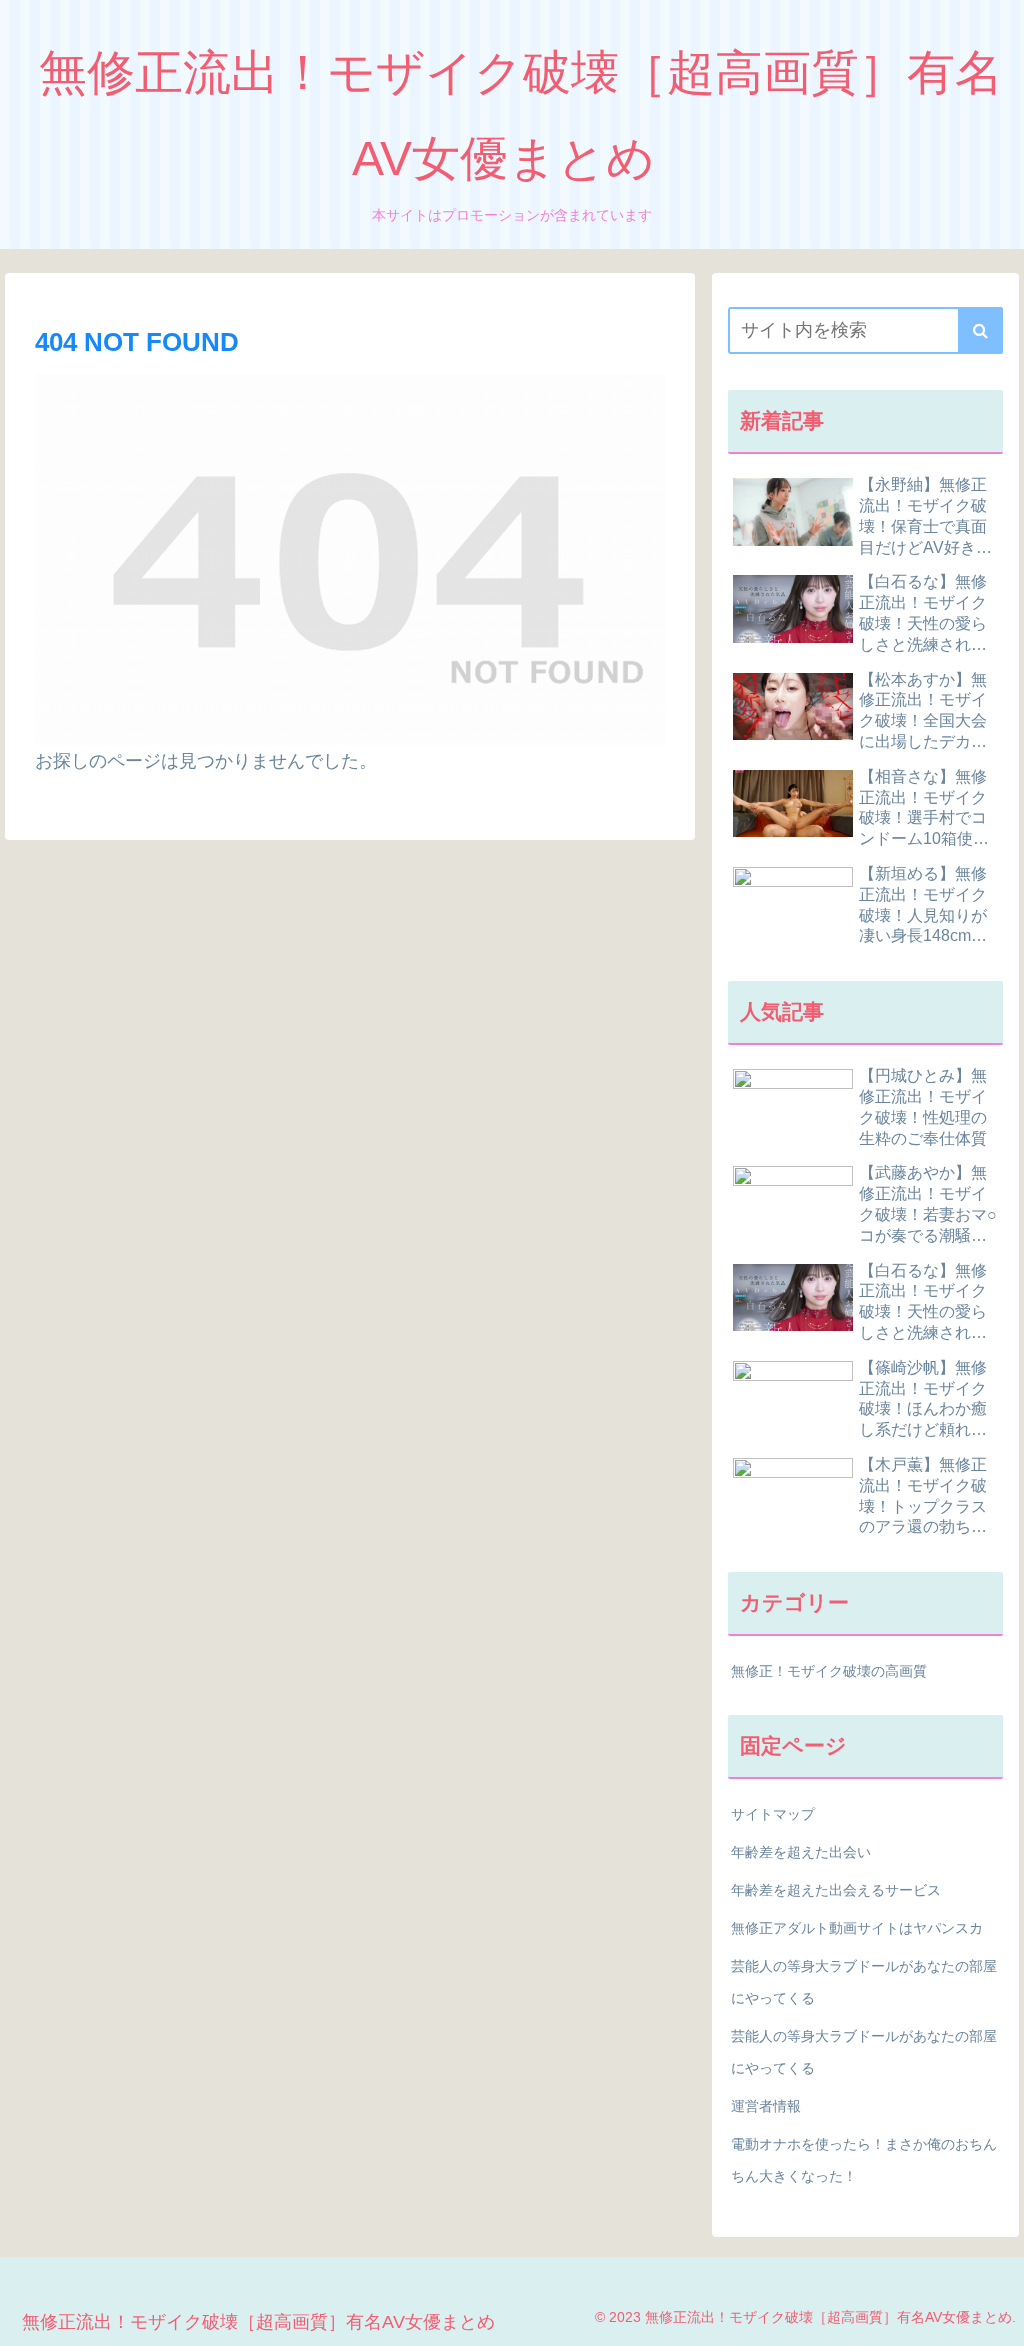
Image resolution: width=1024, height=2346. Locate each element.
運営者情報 (766, 2106)
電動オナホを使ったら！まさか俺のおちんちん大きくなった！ (864, 2160)
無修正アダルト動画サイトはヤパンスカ (857, 1928)
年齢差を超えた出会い (801, 1852)
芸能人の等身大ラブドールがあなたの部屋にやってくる (864, 1982)
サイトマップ (773, 1814)
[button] (980, 330)
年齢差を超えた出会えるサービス (836, 1890)
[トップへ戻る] (994, 2316)
